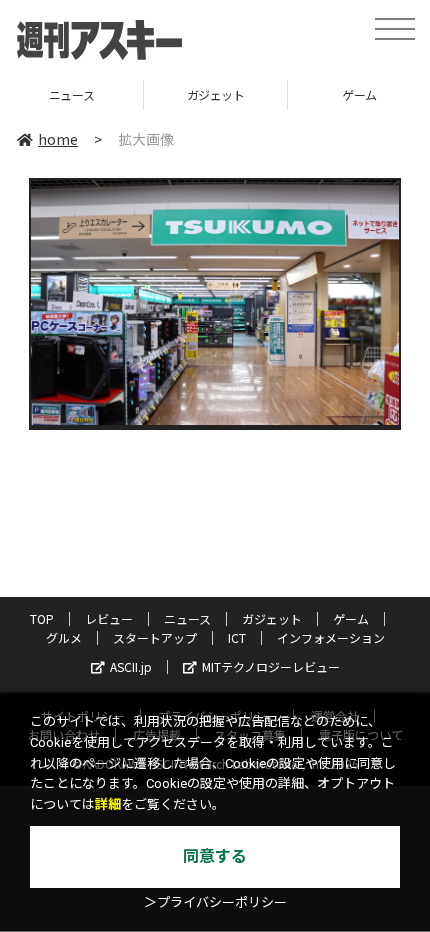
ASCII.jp (131, 666)
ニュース (187, 618)
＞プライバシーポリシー (215, 902)
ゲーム (285, 94)
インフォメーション (331, 637)
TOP (42, 618)
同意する (215, 856)
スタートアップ (155, 637)
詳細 (108, 804)
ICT (237, 637)
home (58, 139)
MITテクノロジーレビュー (271, 666)
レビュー (109, 618)
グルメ (64, 637)
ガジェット (142, 94)
